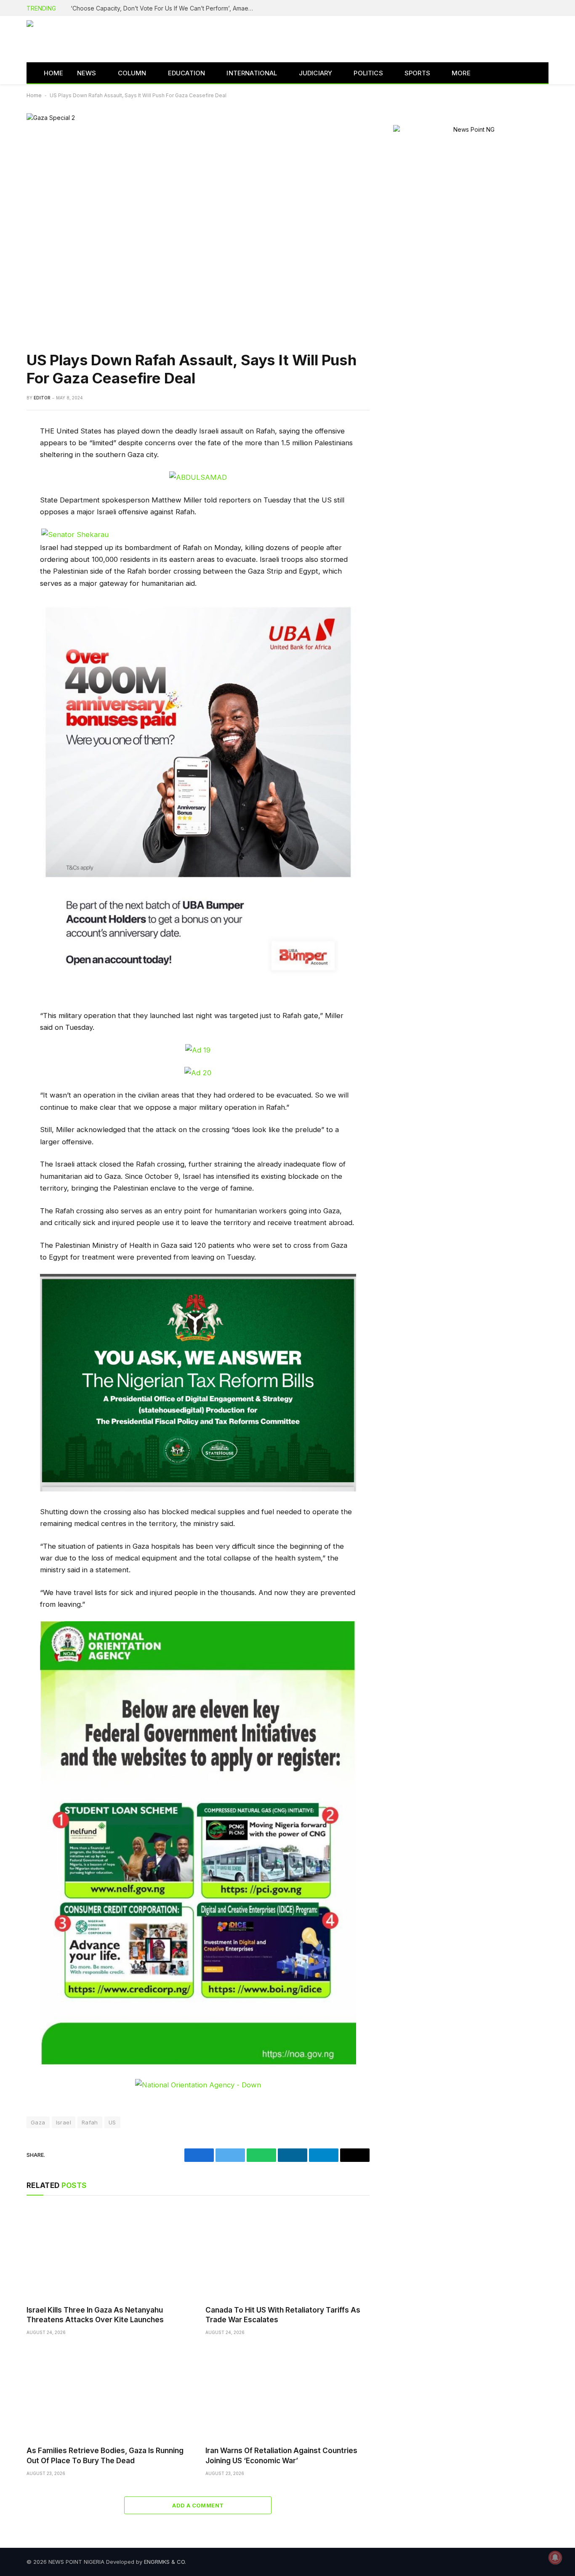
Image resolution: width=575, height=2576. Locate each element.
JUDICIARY (316, 73)
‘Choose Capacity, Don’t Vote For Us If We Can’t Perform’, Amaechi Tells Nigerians (165, 8)
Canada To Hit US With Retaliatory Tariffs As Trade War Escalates (283, 2315)
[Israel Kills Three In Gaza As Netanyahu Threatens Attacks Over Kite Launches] (108, 2253)
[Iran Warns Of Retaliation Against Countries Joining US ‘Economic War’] (287, 2393)
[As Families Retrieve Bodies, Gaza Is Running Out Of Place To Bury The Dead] (108, 2393)
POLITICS (368, 73)
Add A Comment (198, 2505)
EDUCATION (187, 73)
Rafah (90, 2122)
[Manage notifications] (555, 2557)
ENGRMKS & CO (164, 2562)
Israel (64, 2122)
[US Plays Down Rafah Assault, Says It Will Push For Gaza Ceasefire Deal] (198, 225)
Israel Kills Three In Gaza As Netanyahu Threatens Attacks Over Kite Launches (95, 2315)
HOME (54, 73)
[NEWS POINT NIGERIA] (84, 39)
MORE (461, 73)
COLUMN (132, 73)
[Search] (535, 73)
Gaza (38, 2122)
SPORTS (417, 73)
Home (34, 95)
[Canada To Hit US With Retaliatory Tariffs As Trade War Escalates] (287, 2253)
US (112, 2122)
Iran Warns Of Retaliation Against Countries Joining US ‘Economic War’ (281, 2455)
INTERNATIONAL (252, 73)
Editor (42, 398)
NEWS (87, 73)
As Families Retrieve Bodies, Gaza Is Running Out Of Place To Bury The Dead (105, 2455)
